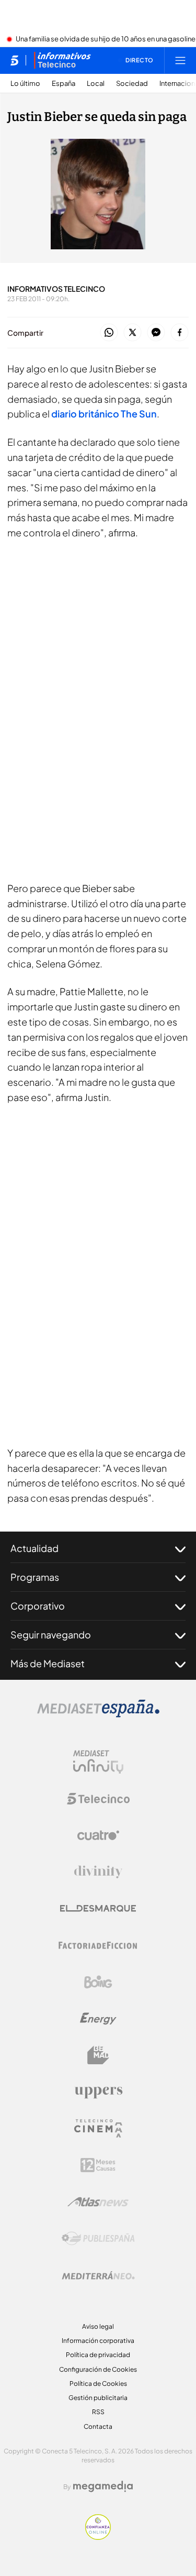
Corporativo (38, 1606)
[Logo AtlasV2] (98, 2202)
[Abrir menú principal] (180, 60)
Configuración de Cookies (98, 2369)
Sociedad (132, 84)
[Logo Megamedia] (103, 2486)
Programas (35, 1577)
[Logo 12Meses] (98, 2165)
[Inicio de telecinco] (14, 60)
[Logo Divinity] (98, 1872)
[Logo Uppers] (98, 2092)
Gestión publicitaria (98, 2398)
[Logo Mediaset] (98, 1714)
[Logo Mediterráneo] (98, 2275)
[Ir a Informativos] (62, 60)
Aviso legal (98, 2326)
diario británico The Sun (104, 414)
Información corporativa (98, 2341)
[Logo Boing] (98, 1982)
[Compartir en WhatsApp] (109, 333)
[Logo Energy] (98, 2019)
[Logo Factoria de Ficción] (98, 1945)
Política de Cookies (98, 2384)
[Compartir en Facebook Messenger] (156, 333)
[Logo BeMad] (98, 2055)
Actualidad (34, 1548)
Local (96, 84)
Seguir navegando (51, 1634)
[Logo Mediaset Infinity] (98, 1762)
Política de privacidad (98, 2355)
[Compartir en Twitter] (132, 333)
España (64, 84)
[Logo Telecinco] (98, 1799)
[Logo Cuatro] (98, 1835)
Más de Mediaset (48, 1663)
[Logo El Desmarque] (98, 1908)
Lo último (25, 84)
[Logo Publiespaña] (98, 2239)
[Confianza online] (98, 2537)
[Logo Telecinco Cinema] (98, 2128)
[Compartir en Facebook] (180, 333)
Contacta (98, 2426)
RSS (98, 2412)
